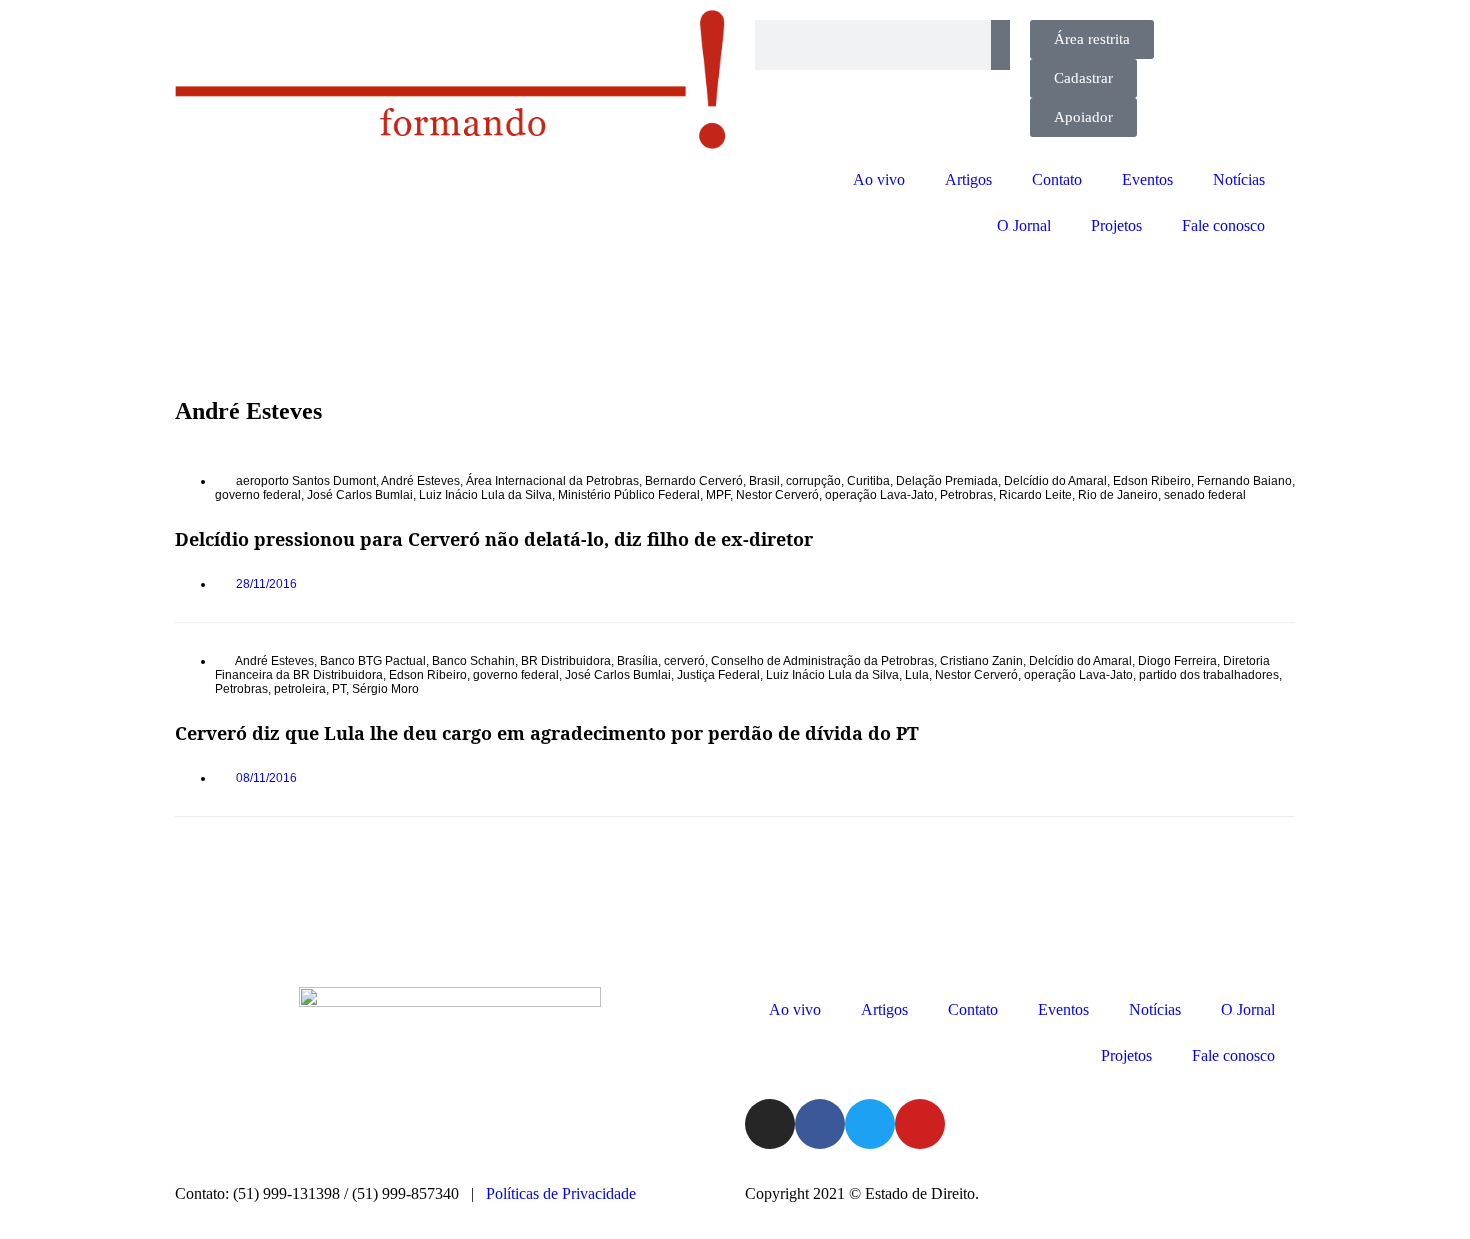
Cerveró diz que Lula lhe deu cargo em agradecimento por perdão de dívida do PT (547, 733)
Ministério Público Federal (629, 495)
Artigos (968, 179)
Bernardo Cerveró (694, 481)
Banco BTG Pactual (373, 661)
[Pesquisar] (1000, 45)
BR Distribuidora (566, 661)
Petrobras (966, 495)
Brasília (637, 661)
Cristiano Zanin (981, 661)
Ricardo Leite (1035, 495)
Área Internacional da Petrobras (552, 481)
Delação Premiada (947, 481)
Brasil (764, 481)
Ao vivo (879, 179)
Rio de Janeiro (1118, 495)
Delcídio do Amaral (1055, 481)
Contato (1057, 179)
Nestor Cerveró (777, 495)
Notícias (1239, 179)
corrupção (813, 481)
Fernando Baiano (1244, 481)
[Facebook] (820, 1124)
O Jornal (1024, 225)
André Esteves (420, 481)
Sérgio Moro (385, 689)
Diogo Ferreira (1177, 661)
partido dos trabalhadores (1209, 675)
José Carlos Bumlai (360, 495)
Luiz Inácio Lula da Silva (485, 495)
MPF (718, 495)
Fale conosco (1223, 225)
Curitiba (868, 481)
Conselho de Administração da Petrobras (822, 661)
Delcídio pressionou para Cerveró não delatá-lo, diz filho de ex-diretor (494, 539)
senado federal (1205, 495)
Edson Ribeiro (1152, 481)
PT (339, 689)
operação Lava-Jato (879, 495)
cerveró (684, 661)
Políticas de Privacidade (561, 1193)
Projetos (1116, 225)
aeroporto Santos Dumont (306, 481)
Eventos (1147, 179)
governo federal (258, 495)
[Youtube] (920, 1124)
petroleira (300, 689)
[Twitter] (870, 1124)
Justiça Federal (718, 675)
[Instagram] (770, 1124)
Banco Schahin (473, 661)
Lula (917, 675)
